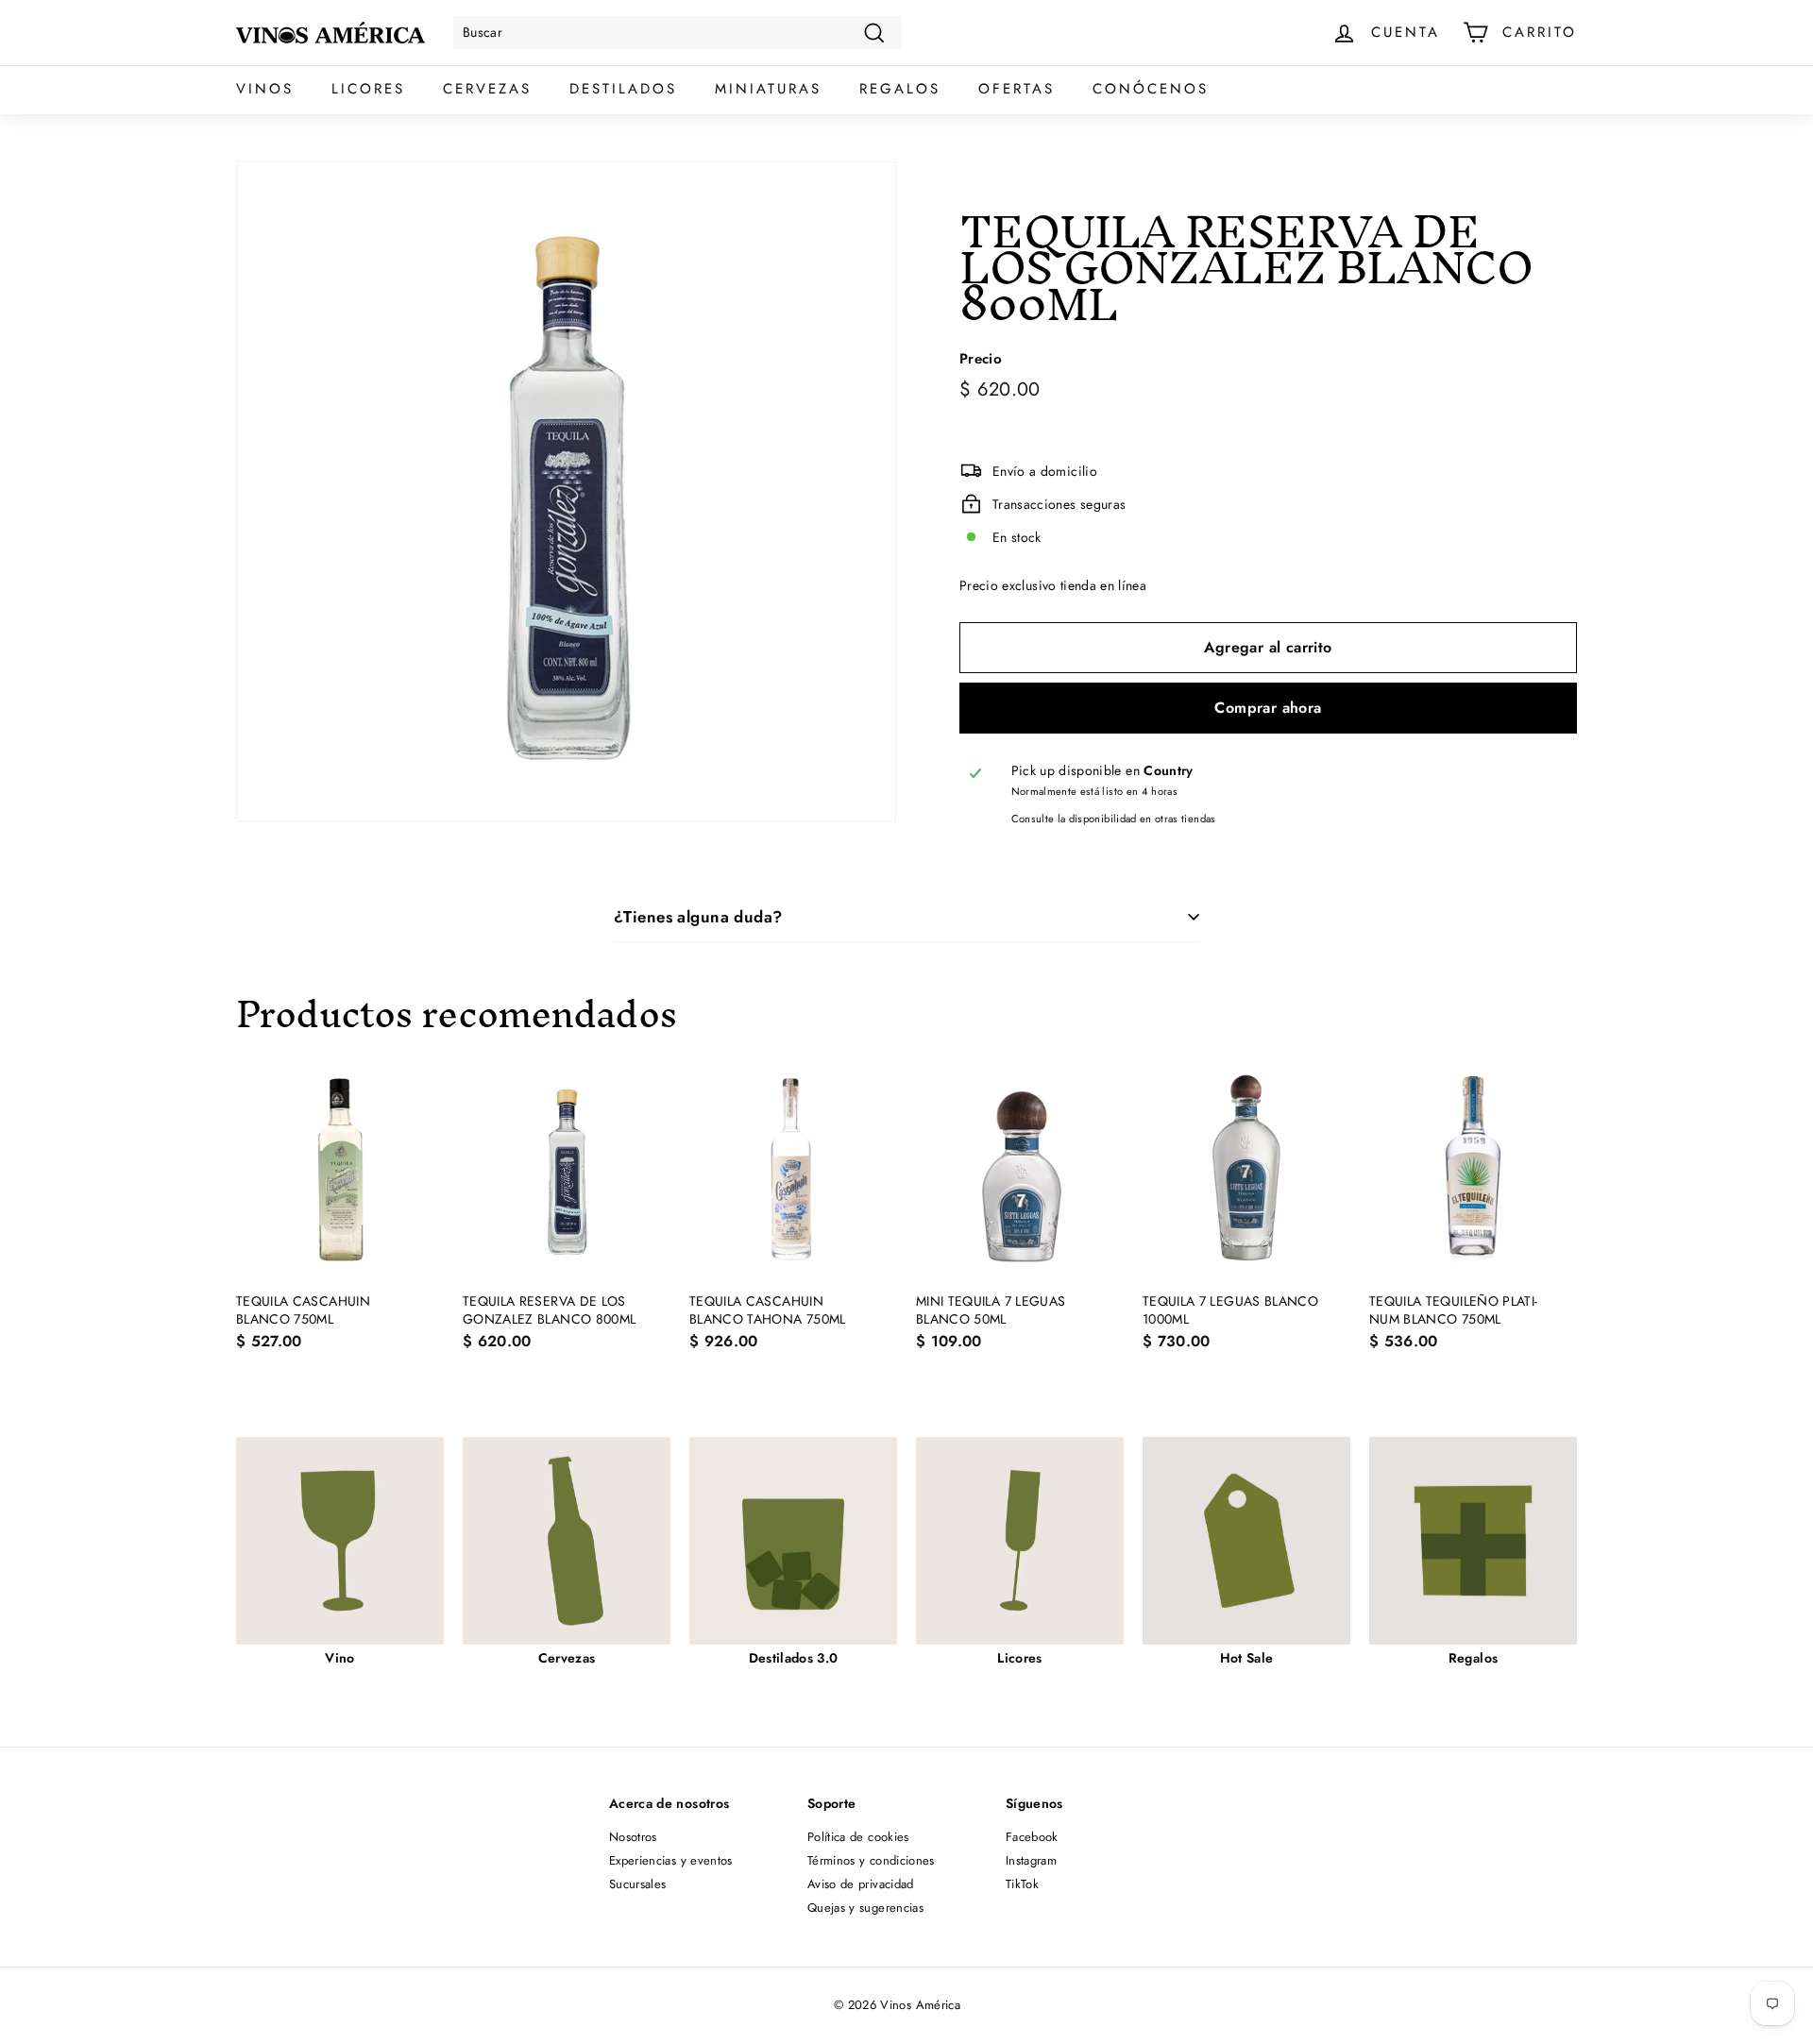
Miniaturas (768, 89)
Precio (981, 360)
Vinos (265, 89)
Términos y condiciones (871, 1860)
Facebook (1032, 1837)
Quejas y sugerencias (865, 1908)
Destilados (623, 89)
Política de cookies (858, 1837)
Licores (368, 89)
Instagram (1031, 1860)
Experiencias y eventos (671, 1860)
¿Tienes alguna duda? (698, 917)
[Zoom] (566, 491)
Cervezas (487, 89)
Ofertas (1017, 89)
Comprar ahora (1268, 708)
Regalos (900, 89)
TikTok (1022, 1884)
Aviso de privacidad (861, 1884)
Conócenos (1151, 89)
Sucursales (638, 1884)
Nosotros (633, 1837)
